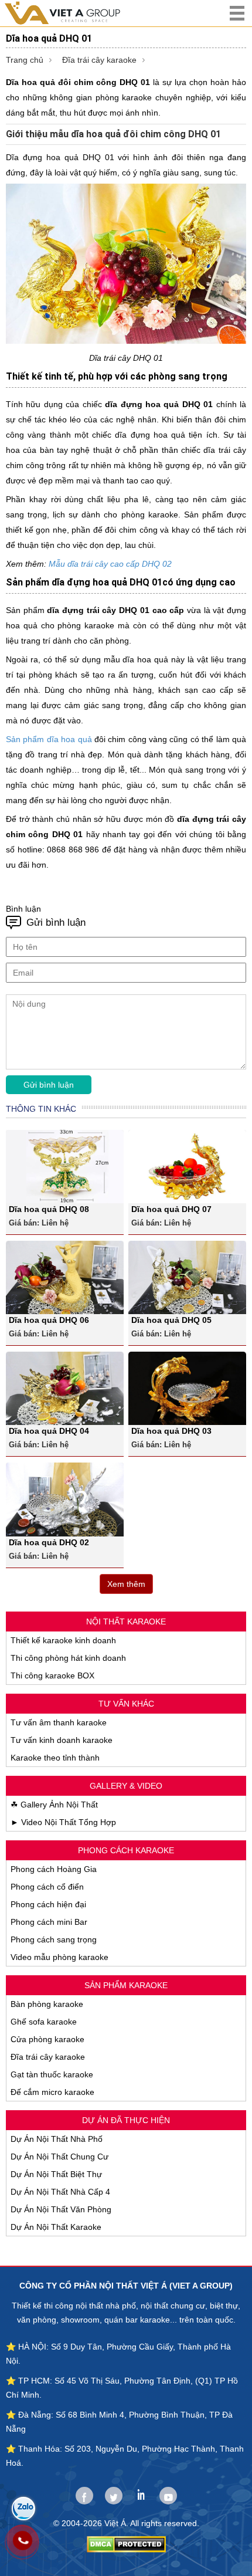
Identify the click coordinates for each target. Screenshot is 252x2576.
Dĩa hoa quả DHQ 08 (49, 1209)
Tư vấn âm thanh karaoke (59, 1722)
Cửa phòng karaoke (47, 2039)
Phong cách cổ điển (47, 1887)
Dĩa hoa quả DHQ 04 (49, 1431)
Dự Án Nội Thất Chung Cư (59, 2157)
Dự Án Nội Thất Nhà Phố (57, 2139)
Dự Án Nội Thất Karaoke (56, 2227)
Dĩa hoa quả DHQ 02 (49, 1542)
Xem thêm (126, 1584)
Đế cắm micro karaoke (52, 2092)
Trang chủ (25, 60)
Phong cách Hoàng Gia (54, 1869)
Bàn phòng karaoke (47, 2004)
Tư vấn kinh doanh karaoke (62, 1740)
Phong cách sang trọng (54, 1939)
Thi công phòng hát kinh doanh (68, 1658)
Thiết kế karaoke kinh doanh (63, 1640)
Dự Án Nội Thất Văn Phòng (61, 2209)
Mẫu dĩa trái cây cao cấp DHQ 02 (110, 564)
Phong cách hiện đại (48, 1904)
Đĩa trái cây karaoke (99, 60)
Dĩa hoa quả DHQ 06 (49, 1320)
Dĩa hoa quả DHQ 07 (171, 1209)
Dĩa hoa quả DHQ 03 (171, 1431)
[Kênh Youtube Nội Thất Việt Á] (168, 2496)
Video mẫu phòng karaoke (59, 1957)
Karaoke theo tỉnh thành (55, 1758)
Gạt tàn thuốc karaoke (52, 2074)
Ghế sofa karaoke (44, 2022)
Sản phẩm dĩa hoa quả (49, 739)
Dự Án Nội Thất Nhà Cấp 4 (60, 2192)
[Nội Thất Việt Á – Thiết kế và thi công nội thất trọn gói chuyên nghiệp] (73, 13)
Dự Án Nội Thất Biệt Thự (56, 2174)
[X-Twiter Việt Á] (114, 2496)
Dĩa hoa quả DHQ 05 (171, 1320)
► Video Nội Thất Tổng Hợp (63, 1822)
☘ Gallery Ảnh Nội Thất (54, 1805)
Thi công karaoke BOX (52, 1675)
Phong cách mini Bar (49, 1922)
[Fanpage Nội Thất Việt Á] (84, 2496)
